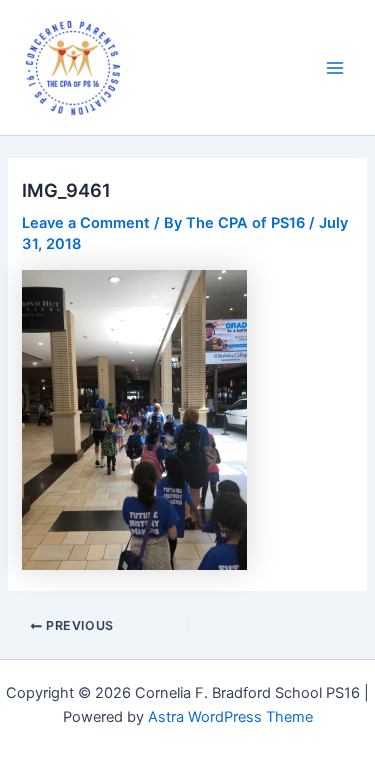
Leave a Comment (86, 223)
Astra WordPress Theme (230, 717)
